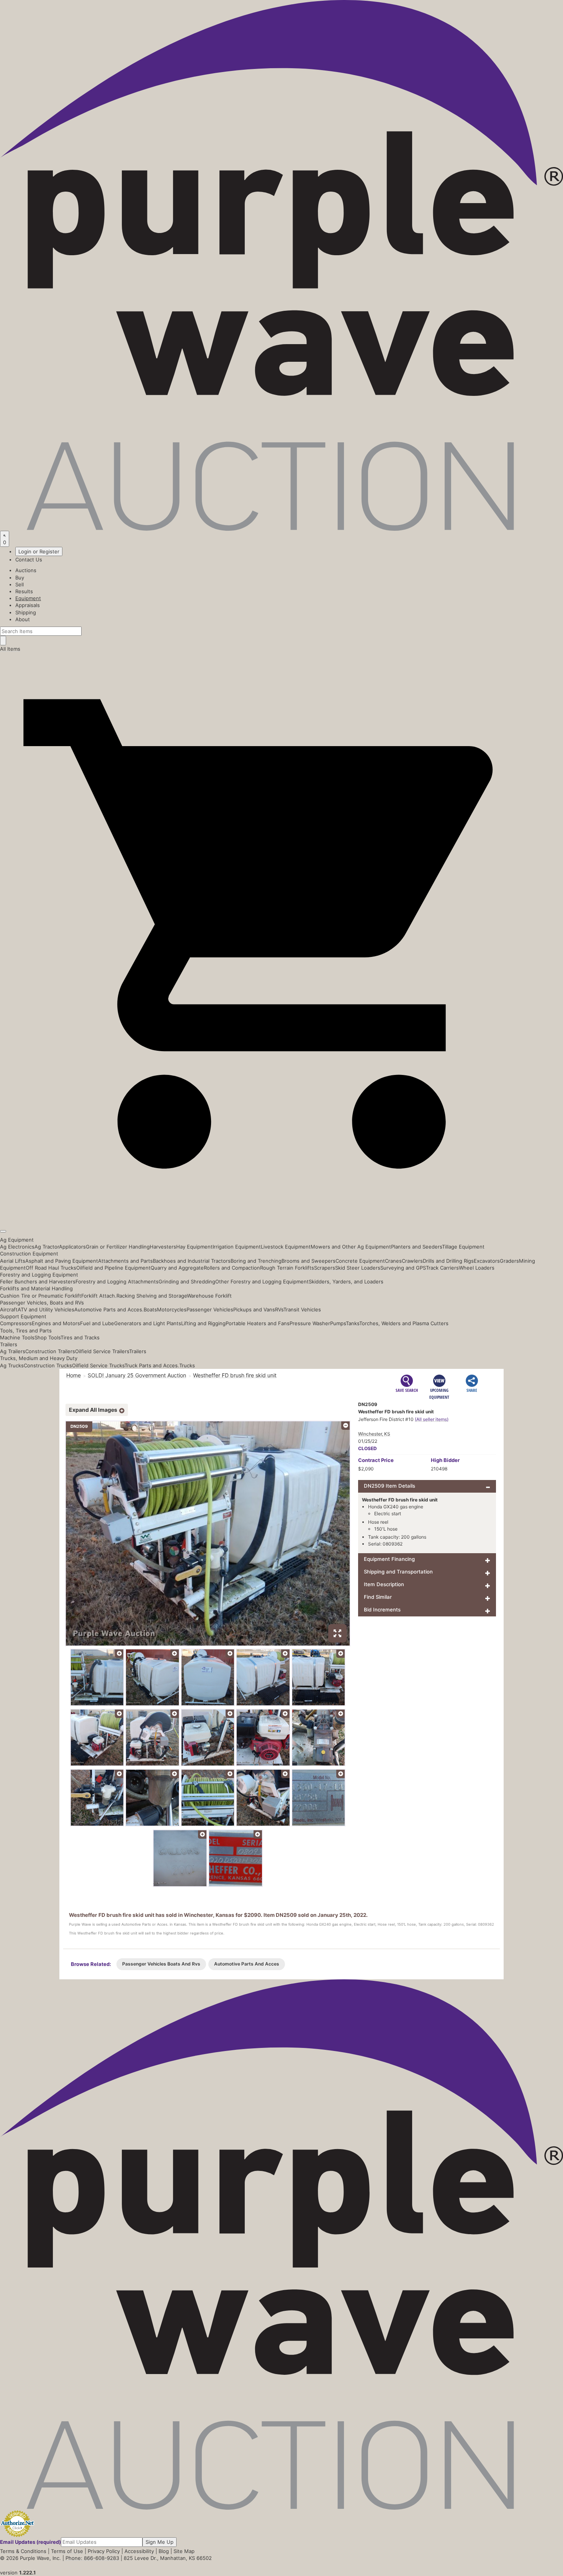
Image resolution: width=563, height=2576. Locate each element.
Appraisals (28, 605)
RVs (279, 1309)
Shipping (26, 612)
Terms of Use (67, 2551)
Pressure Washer (310, 1323)
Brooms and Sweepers (309, 1261)
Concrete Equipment (360, 1261)
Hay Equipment (194, 1247)
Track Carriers (442, 1268)
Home (74, 1375)
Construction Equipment (29, 1254)
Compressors (16, 1323)
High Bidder (445, 1460)
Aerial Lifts (13, 1261)
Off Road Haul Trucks (51, 1268)
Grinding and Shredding (187, 1281)
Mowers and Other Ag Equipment (351, 1247)
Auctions (26, 570)
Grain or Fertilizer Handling (118, 1247)
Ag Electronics (17, 1247)
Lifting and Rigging (203, 1323)
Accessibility (139, 2551)
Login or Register (39, 551)
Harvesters (163, 1247)
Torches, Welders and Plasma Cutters (404, 1323)
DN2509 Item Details (390, 1486)
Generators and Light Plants (148, 1323)
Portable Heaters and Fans (258, 1323)
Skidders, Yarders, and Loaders (346, 1281)
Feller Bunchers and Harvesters (38, 1281)
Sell (20, 584)
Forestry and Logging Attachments (117, 1281)
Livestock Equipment (286, 1247)
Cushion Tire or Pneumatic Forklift (41, 1296)
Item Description (384, 1584)
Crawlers (412, 1261)
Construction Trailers (50, 1351)
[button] (281, 1214)
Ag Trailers (13, 1351)
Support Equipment (23, 1316)
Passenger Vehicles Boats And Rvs (161, 1964)
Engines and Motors (56, 1323)
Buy (20, 578)
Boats (150, 1309)
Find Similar (378, 1597)
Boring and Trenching (256, 1261)
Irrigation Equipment (237, 1247)
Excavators (487, 1261)
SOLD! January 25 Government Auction (137, 1375)
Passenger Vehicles (210, 1309)
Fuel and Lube (97, 1323)
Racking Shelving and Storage (152, 1296)
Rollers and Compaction (232, 1268)
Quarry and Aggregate (177, 1268)
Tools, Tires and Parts (26, 1331)
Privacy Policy (104, 2551)
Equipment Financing (389, 1559)
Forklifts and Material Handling (36, 1288)
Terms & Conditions (23, 2551)
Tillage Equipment (463, 1247)
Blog (164, 2551)
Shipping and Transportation (398, 1572)
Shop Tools (47, 1337)
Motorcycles (172, 1309)
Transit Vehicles (302, 1309)
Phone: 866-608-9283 (92, 2558)
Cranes (393, 1261)
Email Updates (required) (30, 2542)
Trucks (187, 1365)
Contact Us (29, 560)
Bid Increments (382, 1610)
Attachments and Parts (125, 1261)
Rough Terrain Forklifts (287, 1268)
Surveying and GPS (403, 1268)
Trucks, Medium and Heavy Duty (39, 1358)
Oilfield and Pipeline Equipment (113, 1268)
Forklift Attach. (99, 1296)
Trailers (9, 1344)
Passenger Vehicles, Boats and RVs (42, 1303)
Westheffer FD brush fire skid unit (235, 1375)
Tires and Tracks (80, 1337)
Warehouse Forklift (209, 1296)
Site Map (184, 2551)
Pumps (338, 1323)
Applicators (72, 1247)
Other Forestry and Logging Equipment (262, 1281)
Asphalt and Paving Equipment (62, 1261)
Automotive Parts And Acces (247, 1964)
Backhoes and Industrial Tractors (192, 1261)
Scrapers (325, 1268)
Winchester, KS (374, 1434)
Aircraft (9, 1309)
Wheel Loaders (477, 1268)
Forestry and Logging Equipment (39, 1275)
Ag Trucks (12, 1365)
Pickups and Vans (254, 1309)
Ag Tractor (47, 1247)
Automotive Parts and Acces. (109, 1309)
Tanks (353, 1323)
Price (376, 1460)
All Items (10, 649)
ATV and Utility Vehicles (46, 1309)
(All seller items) (432, 1419)
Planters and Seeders (417, 1247)
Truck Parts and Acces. (152, 1365)
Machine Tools (17, 1337)
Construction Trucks (48, 1365)
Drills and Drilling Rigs (448, 1261)
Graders (509, 1261)
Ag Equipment (17, 1240)
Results (24, 591)
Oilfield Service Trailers (102, 1351)
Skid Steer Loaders (358, 1268)
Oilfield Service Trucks (98, 1365)
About (23, 619)
